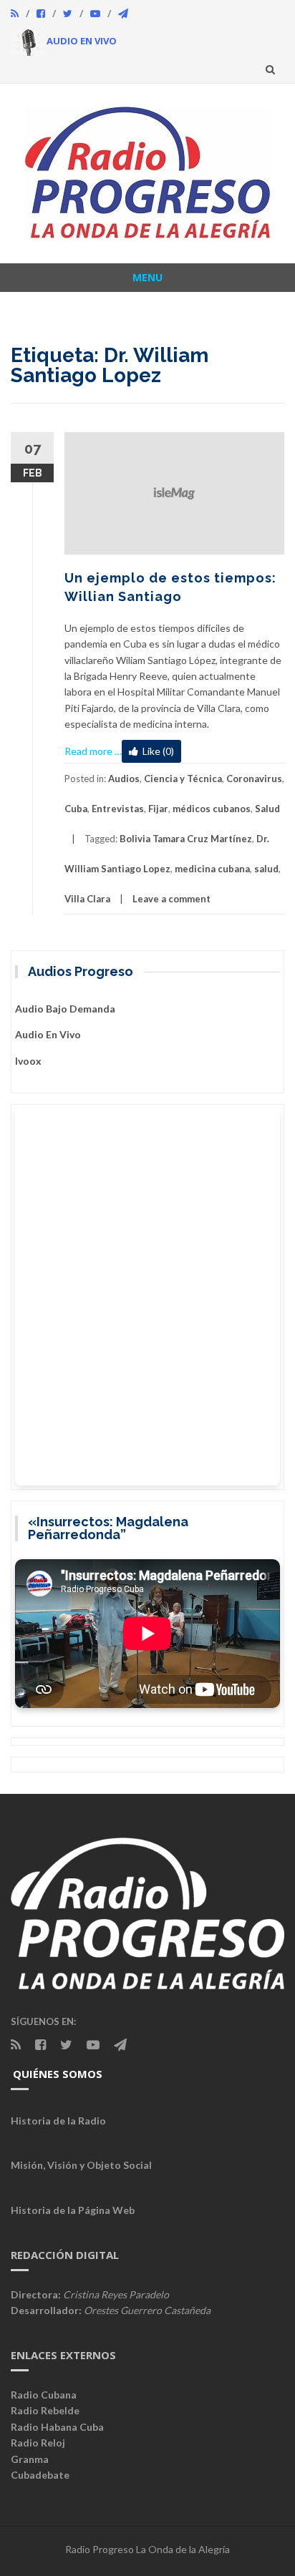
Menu (147, 277)
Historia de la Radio (58, 2121)
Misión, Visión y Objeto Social (81, 2165)
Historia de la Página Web (73, 2210)
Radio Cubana (44, 2395)
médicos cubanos (212, 809)
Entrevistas (118, 809)
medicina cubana (212, 869)
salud (266, 869)
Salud (267, 809)
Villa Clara (87, 899)
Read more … (93, 751)
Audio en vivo (48, 1034)
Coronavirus (254, 779)
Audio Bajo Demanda (65, 1009)
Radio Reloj (38, 2443)
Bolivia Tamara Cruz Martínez (186, 839)
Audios (124, 779)
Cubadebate (40, 2475)
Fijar (158, 809)
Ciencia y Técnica (183, 779)
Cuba (76, 809)
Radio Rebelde (45, 2410)
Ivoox (28, 1061)
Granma (30, 2459)
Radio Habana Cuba (57, 2427)
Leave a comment (171, 899)
